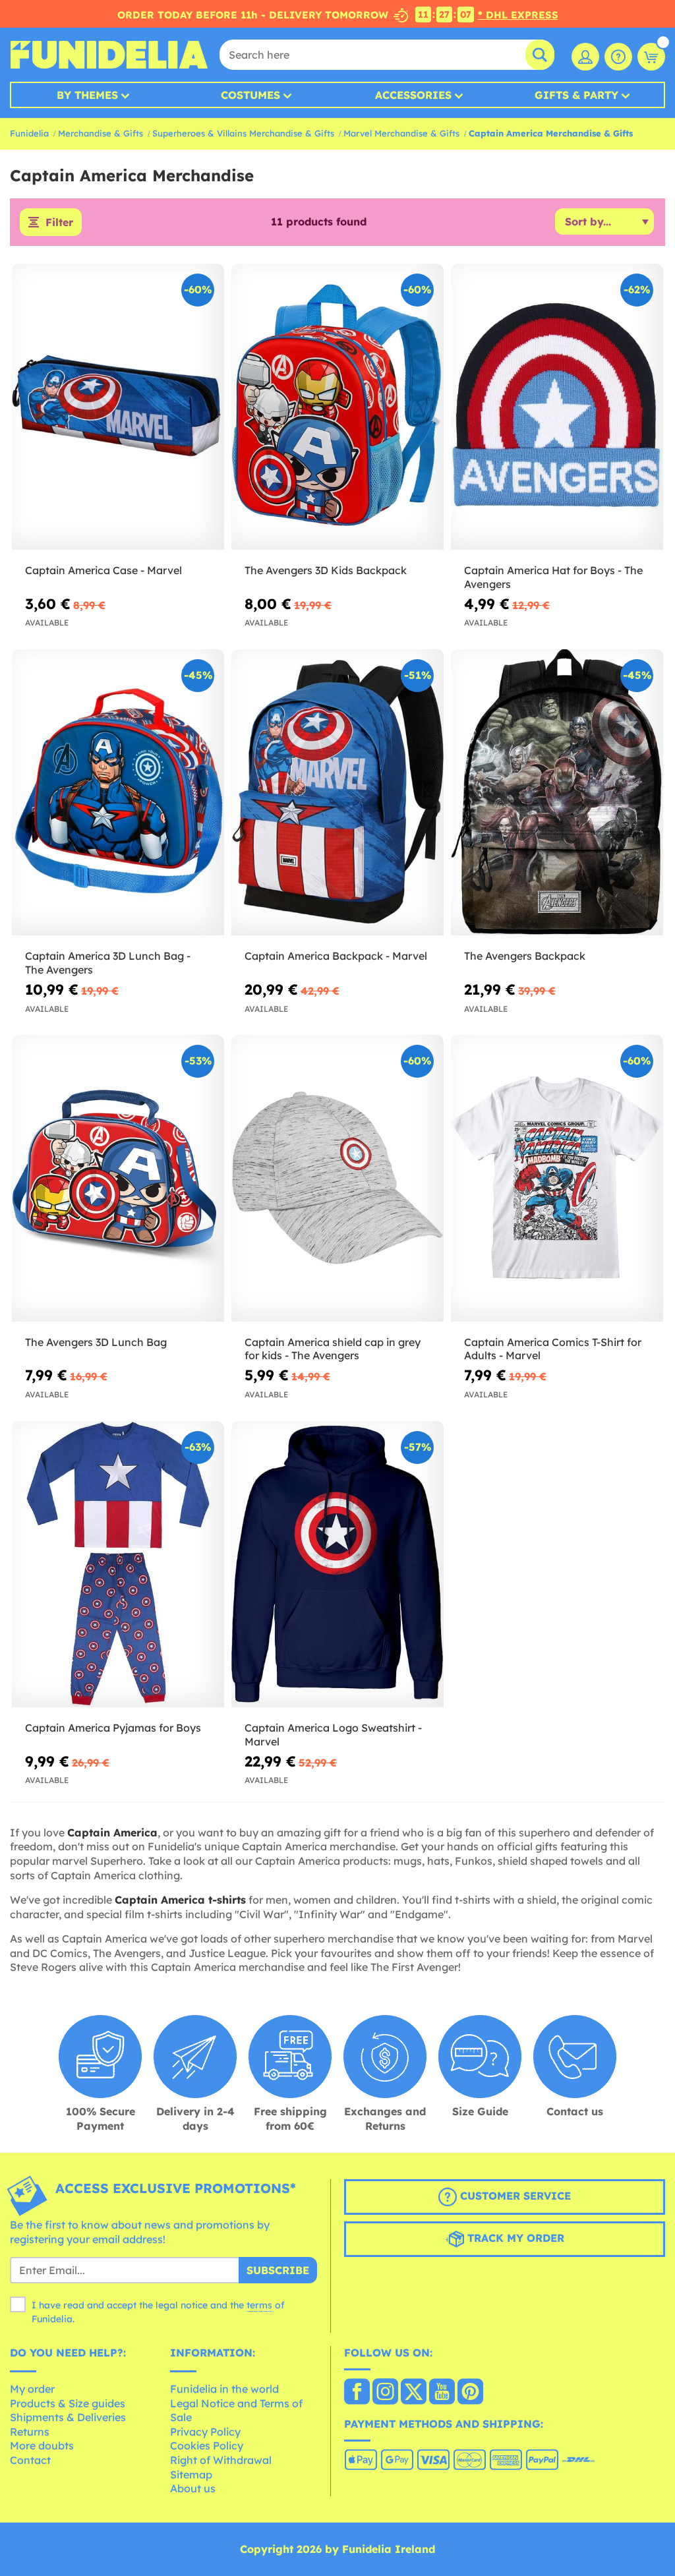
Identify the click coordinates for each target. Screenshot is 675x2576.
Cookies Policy (207, 2445)
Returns (30, 2432)
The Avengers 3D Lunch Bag (96, 1342)
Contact (30, 2460)
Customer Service (514, 2196)
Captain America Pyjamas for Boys (113, 1728)
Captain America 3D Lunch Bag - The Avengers (108, 963)
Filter (59, 222)
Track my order (514, 2238)
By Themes (87, 95)
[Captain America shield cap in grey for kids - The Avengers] (337, 1178)
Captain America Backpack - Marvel (336, 956)
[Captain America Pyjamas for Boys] (118, 1565)
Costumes (250, 95)
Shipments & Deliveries (68, 2417)
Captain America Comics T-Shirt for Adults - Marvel (553, 1349)
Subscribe (278, 2270)
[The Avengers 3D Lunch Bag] (118, 1178)
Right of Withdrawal (221, 2460)
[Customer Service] (618, 57)
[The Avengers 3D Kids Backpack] (337, 407)
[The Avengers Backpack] (557, 793)
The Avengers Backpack (525, 956)
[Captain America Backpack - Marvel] (337, 793)
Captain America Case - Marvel (103, 570)
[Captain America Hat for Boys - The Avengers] (557, 407)
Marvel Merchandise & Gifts (401, 133)
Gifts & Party (576, 95)
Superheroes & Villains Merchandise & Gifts (243, 133)
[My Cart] (651, 57)
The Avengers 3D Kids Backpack (326, 570)
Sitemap (191, 2474)
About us (193, 2488)
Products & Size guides (68, 2403)
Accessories (413, 95)
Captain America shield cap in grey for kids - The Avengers (333, 1349)
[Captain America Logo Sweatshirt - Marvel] (337, 1565)
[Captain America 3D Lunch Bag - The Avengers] (118, 793)
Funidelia (29, 133)
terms (259, 2305)
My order (32, 2389)
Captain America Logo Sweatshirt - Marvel (333, 1735)
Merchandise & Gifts (101, 133)
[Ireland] (357, 2393)
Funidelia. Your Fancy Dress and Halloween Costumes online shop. (109, 55)
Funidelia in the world (224, 2389)
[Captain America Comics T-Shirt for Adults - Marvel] (557, 1178)
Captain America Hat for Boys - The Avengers (553, 577)
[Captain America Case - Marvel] (118, 407)
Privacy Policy (205, 2432)
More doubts (42, 2445)
